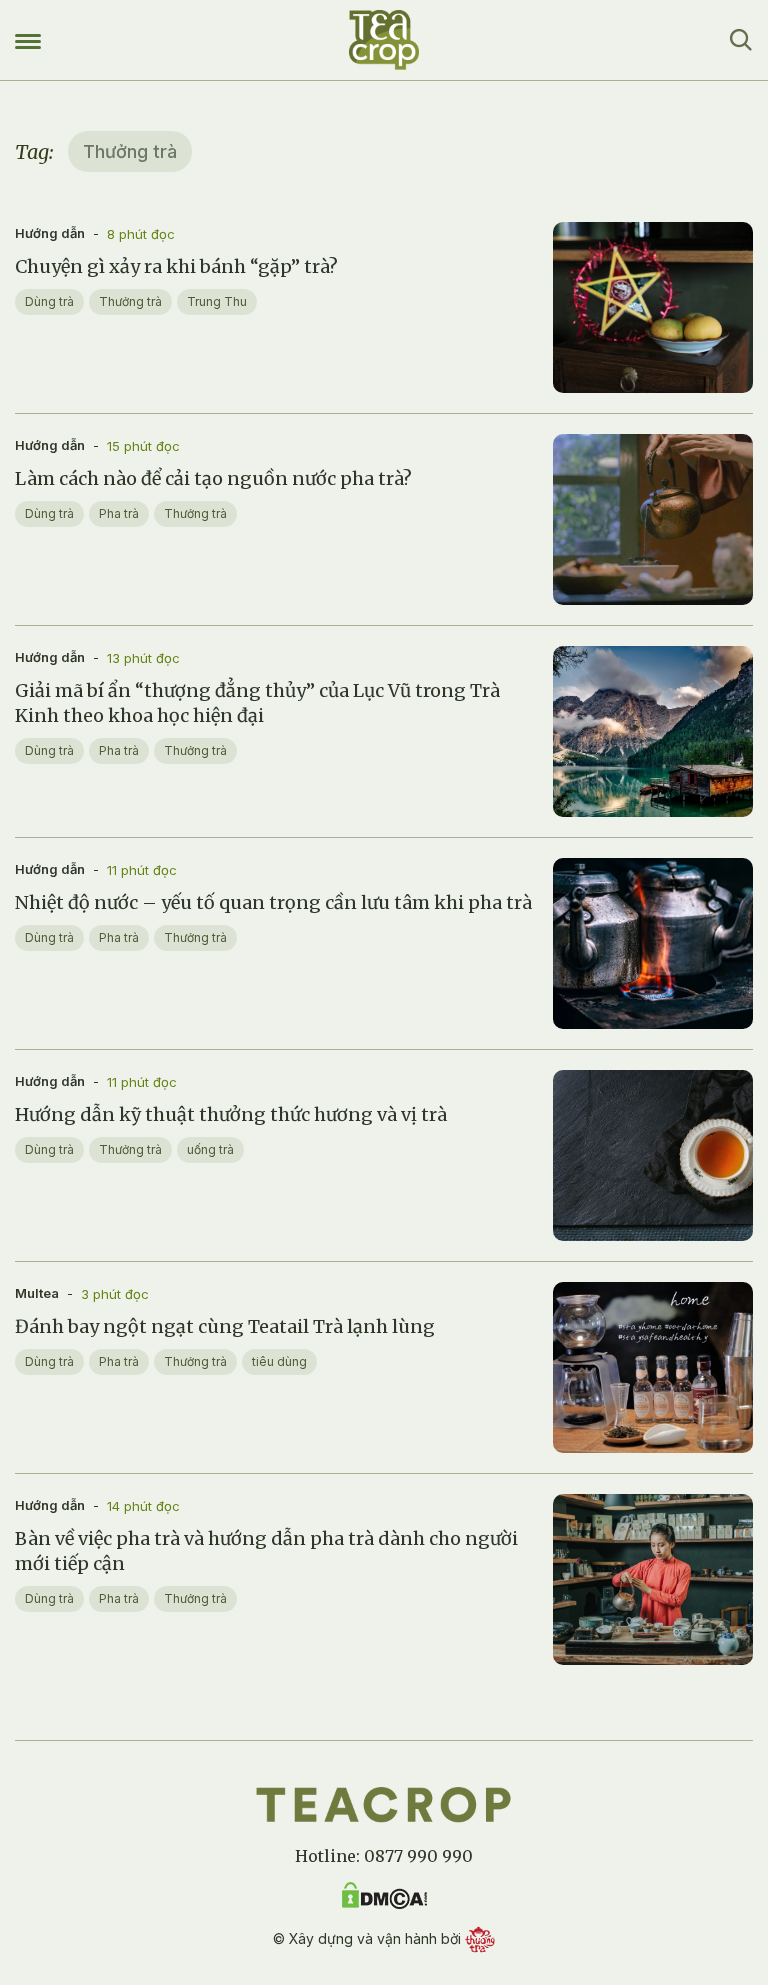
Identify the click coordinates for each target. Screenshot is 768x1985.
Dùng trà (49, 301)
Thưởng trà (130, 301)
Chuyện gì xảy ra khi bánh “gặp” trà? (176, 266)
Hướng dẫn (50, 233)
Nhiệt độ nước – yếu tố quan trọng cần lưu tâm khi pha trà (273, 902)
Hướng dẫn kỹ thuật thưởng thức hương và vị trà (231, 1114)
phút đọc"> (597, 382)
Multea (37, 1293)
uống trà (210, 1149)
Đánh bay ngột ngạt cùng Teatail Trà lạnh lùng (225, 1326)
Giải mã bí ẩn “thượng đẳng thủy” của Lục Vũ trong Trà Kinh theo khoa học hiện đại (257, 703)
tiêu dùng (279, 1361)
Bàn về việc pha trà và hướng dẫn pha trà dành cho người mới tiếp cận (266, 1551)
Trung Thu (217, 301)
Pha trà (119, 513)
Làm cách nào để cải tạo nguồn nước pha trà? (213, 478)
